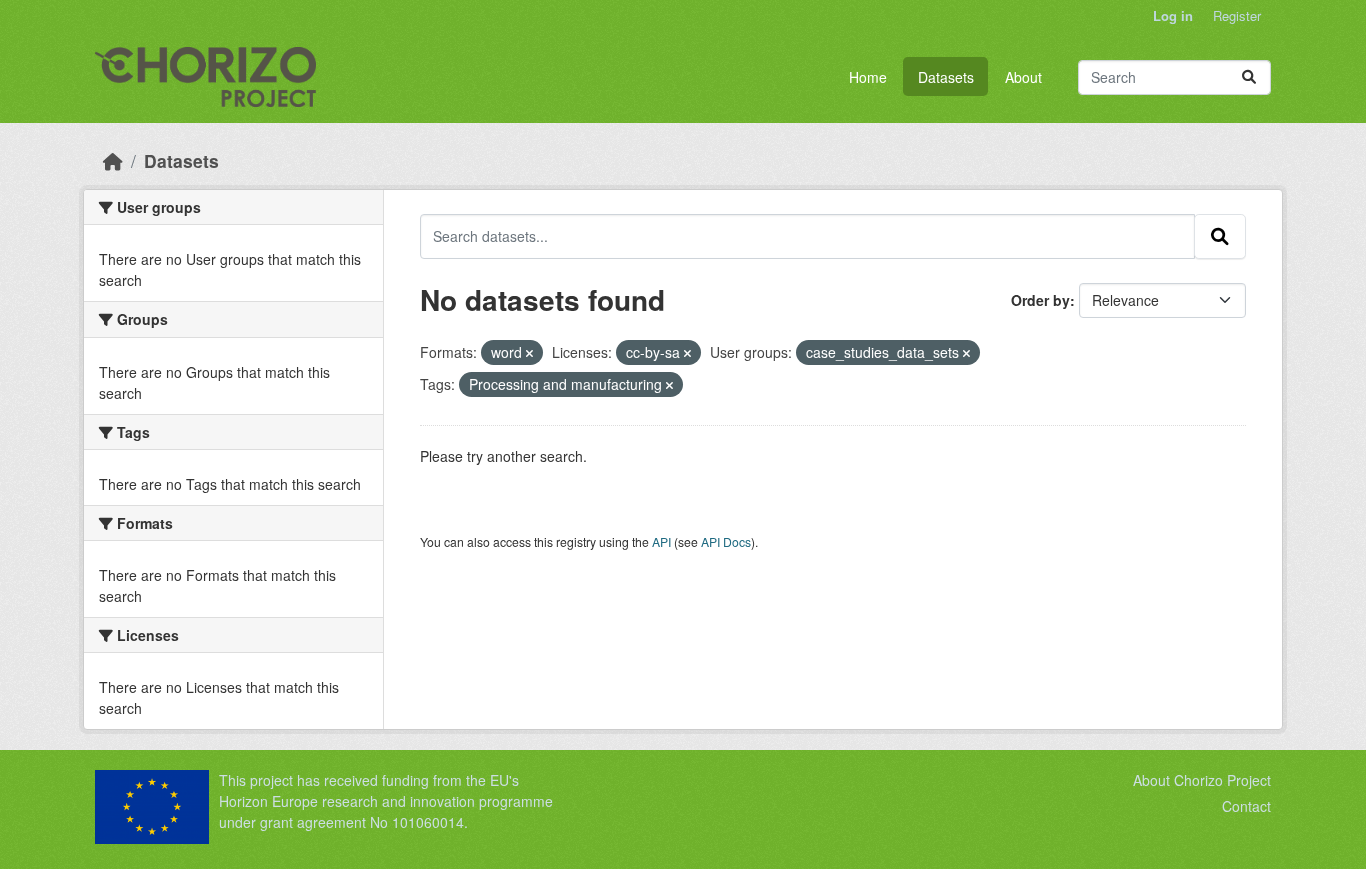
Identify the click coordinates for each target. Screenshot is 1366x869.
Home (868, 77)
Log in (1173, 15)
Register (1237, 15)
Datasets (946, 77)
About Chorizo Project (1202, 780)
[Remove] (529, 353)
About (1023, 77)
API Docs (726, 541)
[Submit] (1249, 77)
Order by (1040, 300)
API (661, 541)
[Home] (113, 160)
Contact (1246, 806)
